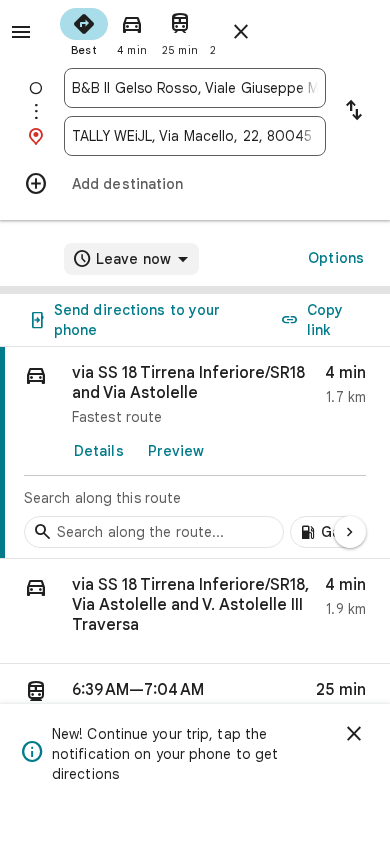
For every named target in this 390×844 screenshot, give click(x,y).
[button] (195, 611)
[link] (195, 453)
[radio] (84, 30)
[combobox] (195, 88)
